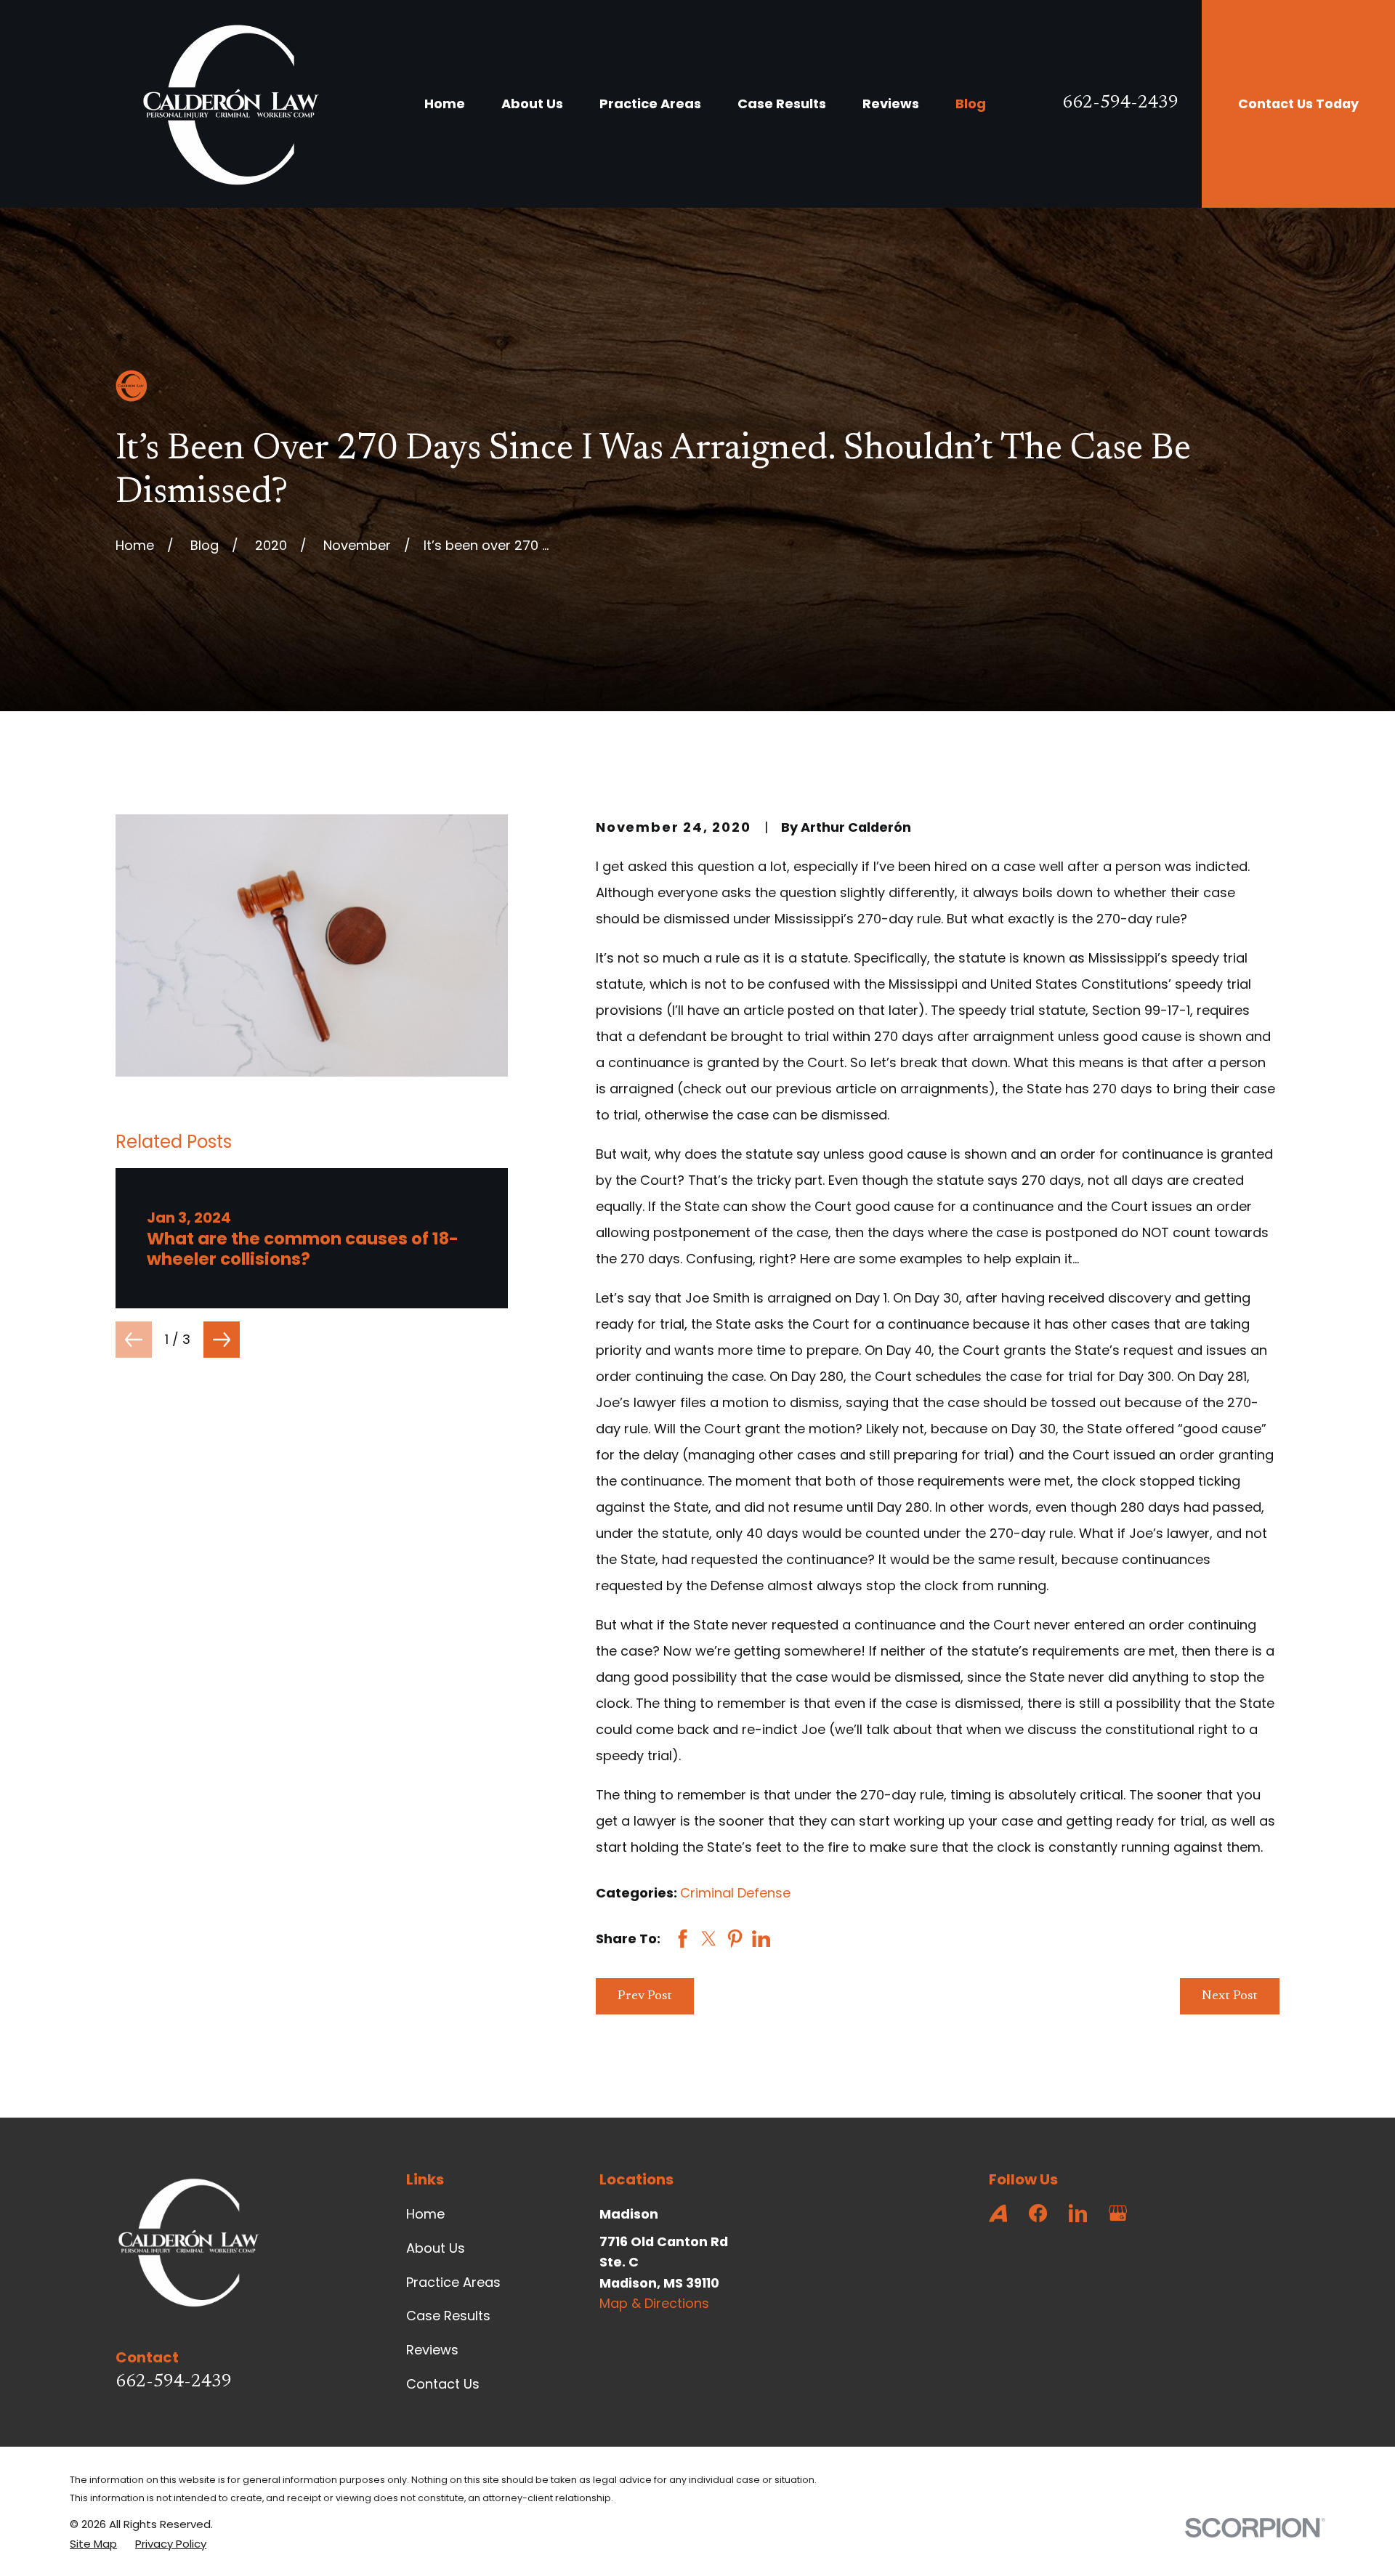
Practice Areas (453, 2282)
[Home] (230, 104)
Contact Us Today (1298, 104)
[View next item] (222, 1340)
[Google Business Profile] (1118, 2213)
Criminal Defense (735, 1893)
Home (425, 2214)
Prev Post (645, 1996)
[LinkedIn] (1078, 2213)
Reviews (432, 2350)
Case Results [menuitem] (782, 104)
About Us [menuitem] (532, 104)
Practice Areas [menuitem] (650, 104)
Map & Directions (654, 2303)
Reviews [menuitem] (891, 104)
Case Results (448, 2316)
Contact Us (443, 2384)
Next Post (1230, 1996)
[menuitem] (93, 2544)
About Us (436, 2248)
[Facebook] (1038, 2213)
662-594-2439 (1120, 104)
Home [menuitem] (445, 104)
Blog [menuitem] (971, 104)
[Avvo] (998, 2213)
